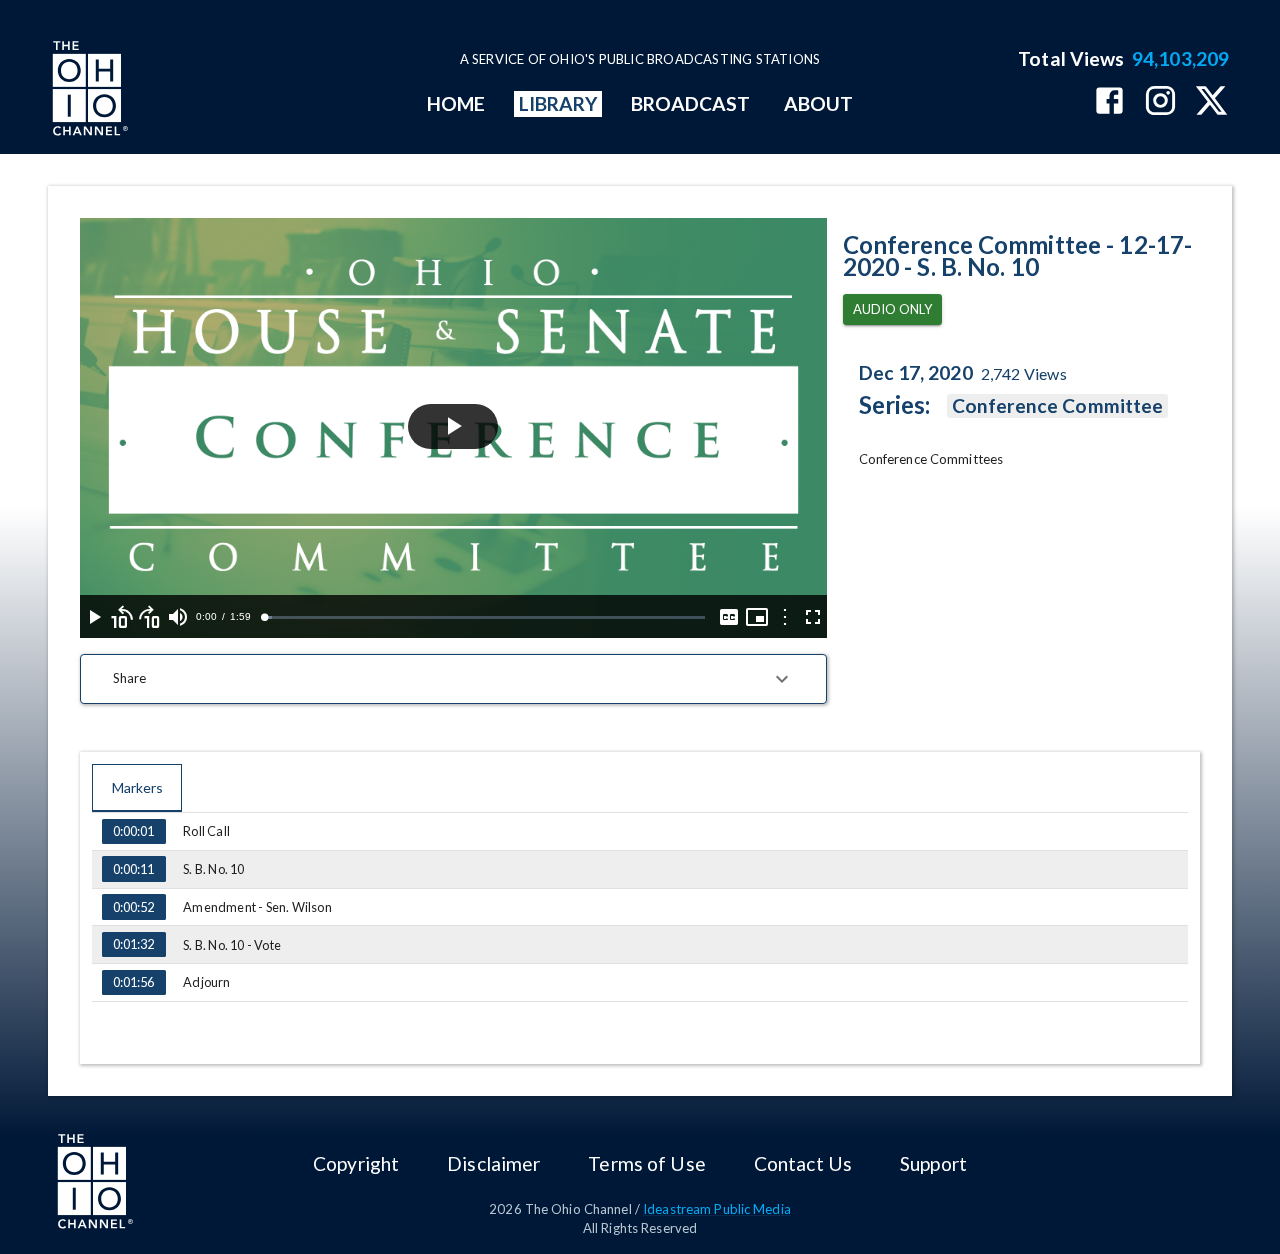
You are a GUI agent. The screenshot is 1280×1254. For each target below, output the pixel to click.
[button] (453, 679)
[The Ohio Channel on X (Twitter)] (1211, 102)
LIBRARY (558, 103)
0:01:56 (133, 982)
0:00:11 (133, 869)
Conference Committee (1058, 405)
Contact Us (803, 1163)
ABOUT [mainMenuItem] (818, 103)
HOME (456, 103)
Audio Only (892, 309)
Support (933, 1163)
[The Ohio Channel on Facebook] (1109, 102)
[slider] (484, 617)
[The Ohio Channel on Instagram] (1160, 102)
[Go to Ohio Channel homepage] (88, 91)
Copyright (356, 1163)
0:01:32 (133, 944)
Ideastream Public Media (717, 1209)
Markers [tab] (137, 787)
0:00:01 (133, 831)
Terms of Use (646, 1163)
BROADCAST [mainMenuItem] (691, 103)
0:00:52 (133, 907)
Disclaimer (493, 1163)
